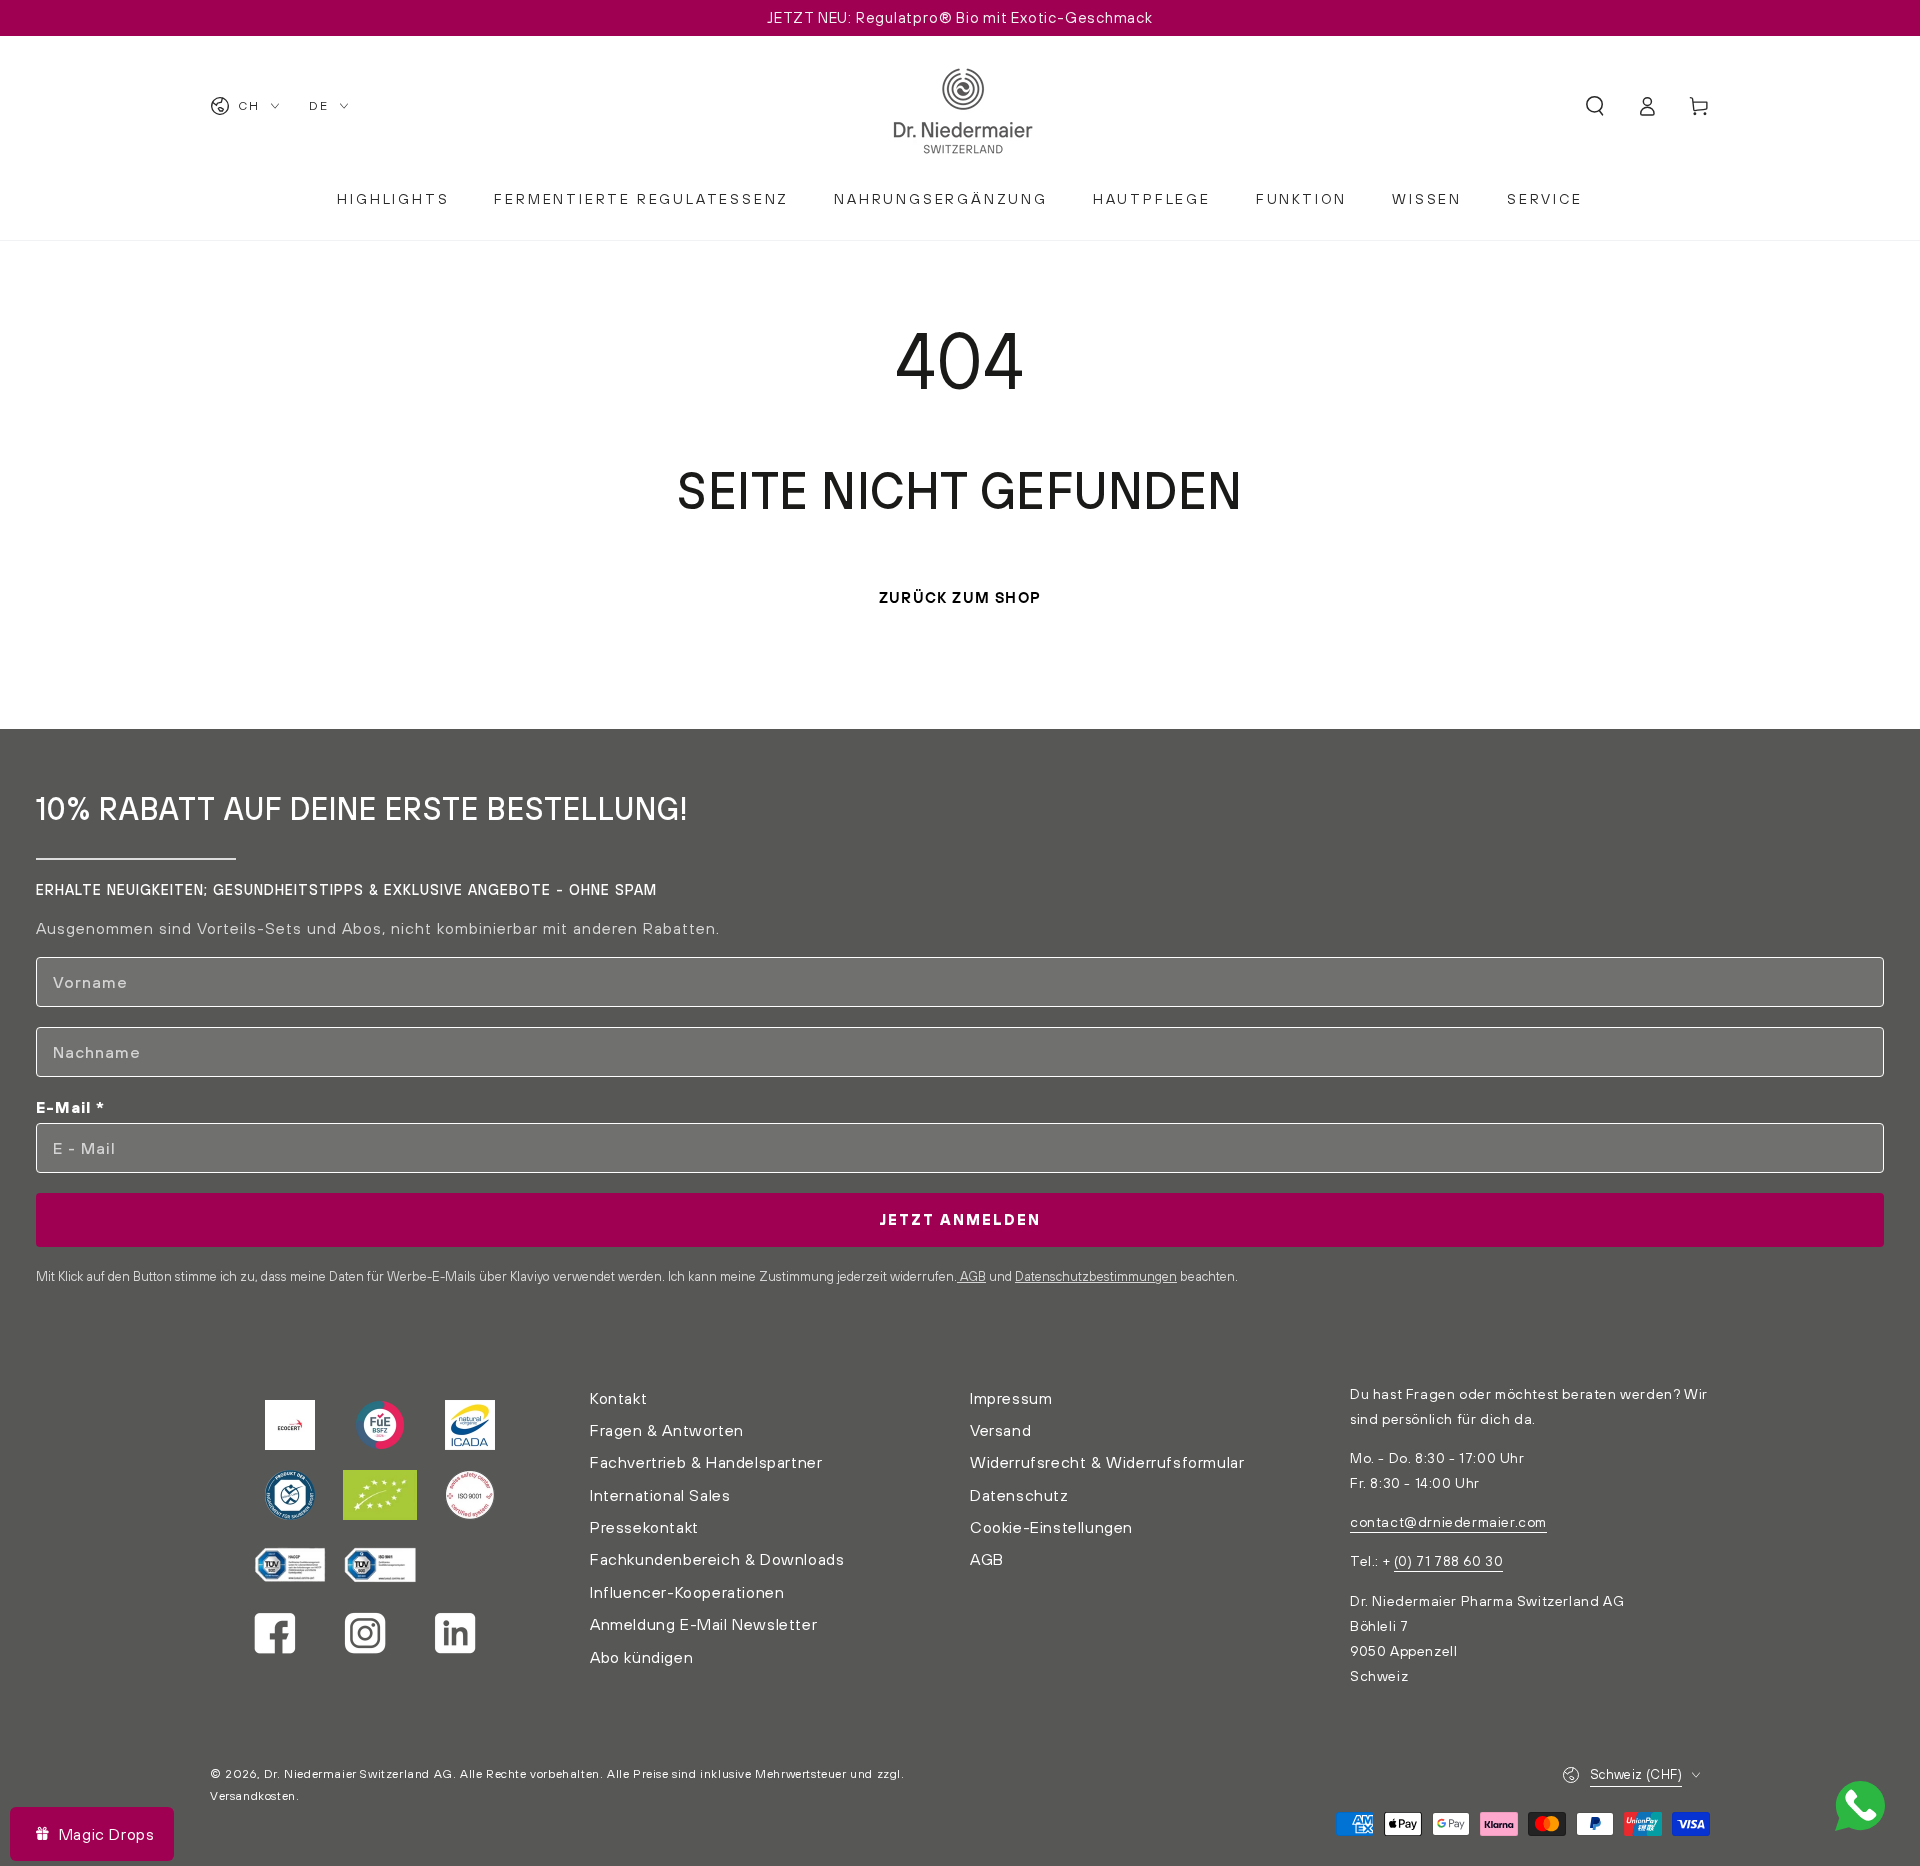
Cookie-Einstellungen (1051, 1527)
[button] (1595, 106)
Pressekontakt (644, 1527)
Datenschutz (1019, 1495)
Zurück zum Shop (960, 597)
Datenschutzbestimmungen (1096, 1276)
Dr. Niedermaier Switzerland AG (358, 1773)
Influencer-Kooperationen (687, 1592)
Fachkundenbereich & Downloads (717, 1559)
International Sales (660, 1495)
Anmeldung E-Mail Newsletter (703, 1624)
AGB (971, 1276)
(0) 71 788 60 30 (1449, 1561)
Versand (1000, 1430)
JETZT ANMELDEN (960, 1219)
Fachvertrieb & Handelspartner (706, 1462)
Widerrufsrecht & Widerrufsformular (1107, 1462)
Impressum (1011, 1398)
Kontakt (618, 1398)
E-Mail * (70, 1107)
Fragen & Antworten (667, 1430)
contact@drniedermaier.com (1448, 1522)
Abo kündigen (641, 1657)
